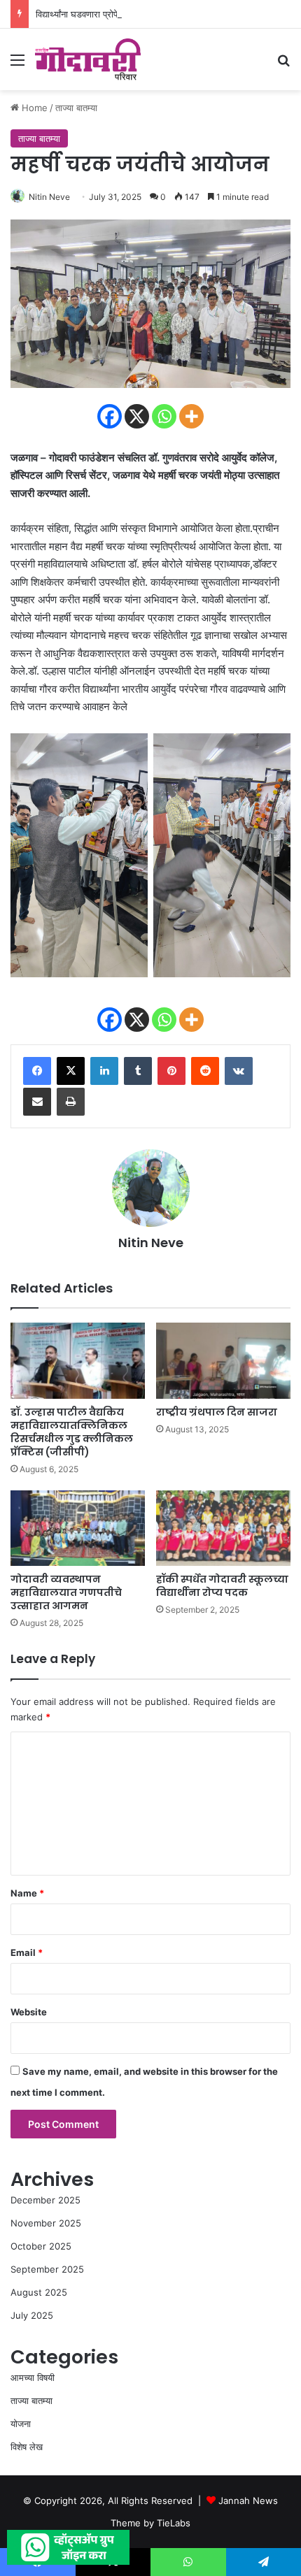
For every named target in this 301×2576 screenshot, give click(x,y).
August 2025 (39, 2292)
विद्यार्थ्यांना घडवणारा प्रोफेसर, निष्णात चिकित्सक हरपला (127, 14)
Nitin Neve (49, 197)
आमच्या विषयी (33, 2377)
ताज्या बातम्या (76, 108)
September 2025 (47, 2269)
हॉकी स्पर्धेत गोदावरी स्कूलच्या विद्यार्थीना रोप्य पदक (222, 1586)
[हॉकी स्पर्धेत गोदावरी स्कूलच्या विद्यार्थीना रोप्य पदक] (223, 1528)
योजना (21, 2424)
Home (33, 108)
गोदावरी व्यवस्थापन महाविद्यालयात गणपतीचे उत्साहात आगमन (66, 1592)
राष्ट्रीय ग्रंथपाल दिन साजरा (217, 1412)
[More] (191, 416)
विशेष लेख (27, 2447)
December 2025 (45, 2200)
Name (27, 1893)
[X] (137, 416)
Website (29, 2012)
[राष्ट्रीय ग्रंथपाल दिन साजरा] (223, 1360)
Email (27, 1952)
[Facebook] (110, 416)
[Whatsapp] (164, 416)
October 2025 (41, 2246)
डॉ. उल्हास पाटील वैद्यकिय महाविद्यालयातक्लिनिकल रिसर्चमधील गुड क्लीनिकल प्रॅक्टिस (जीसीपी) (72, 1432)
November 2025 (46, 2223)
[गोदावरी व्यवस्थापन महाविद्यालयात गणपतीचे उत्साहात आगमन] (78, 1528)
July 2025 (32, 2315)
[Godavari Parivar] (88, 59)
